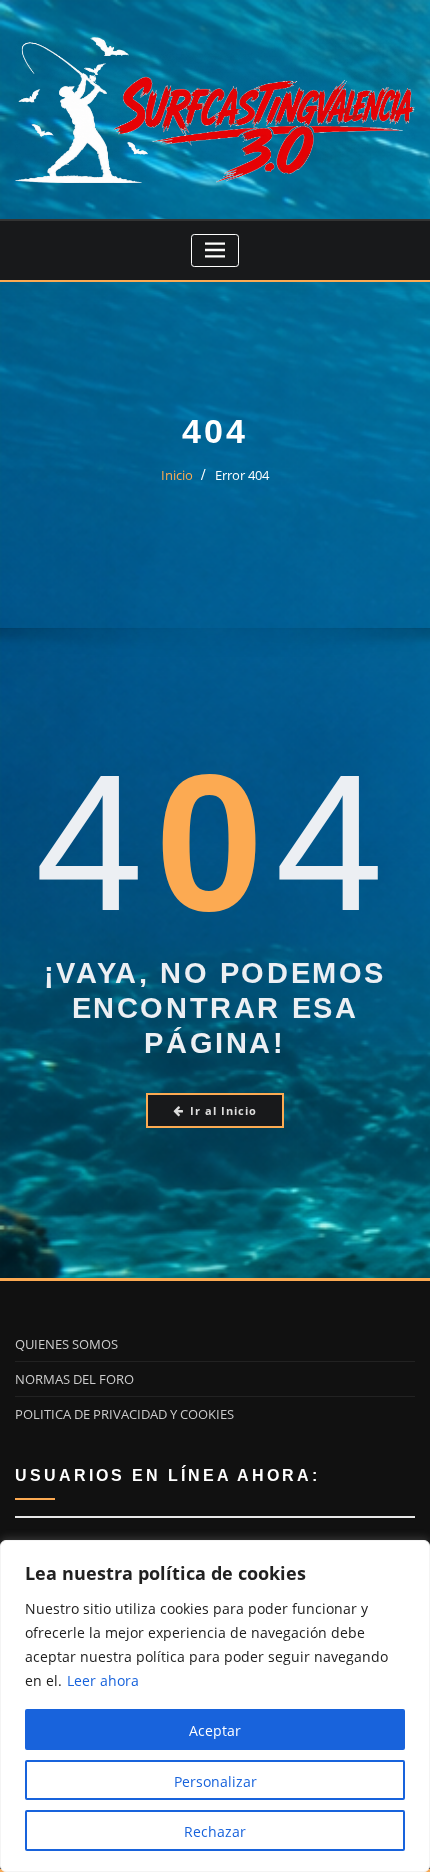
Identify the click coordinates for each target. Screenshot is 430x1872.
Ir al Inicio (223, 1110)
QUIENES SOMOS (66, 1344)
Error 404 (242, 475)
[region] (215, 1706)
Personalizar (215, 1781)
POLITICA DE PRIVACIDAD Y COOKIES (124, 1414)
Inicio (177, 475)
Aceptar (215, 1730)
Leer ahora (103, 1680)
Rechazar (215, 1831)
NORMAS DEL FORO (74, 1379)
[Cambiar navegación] (215, 250)
